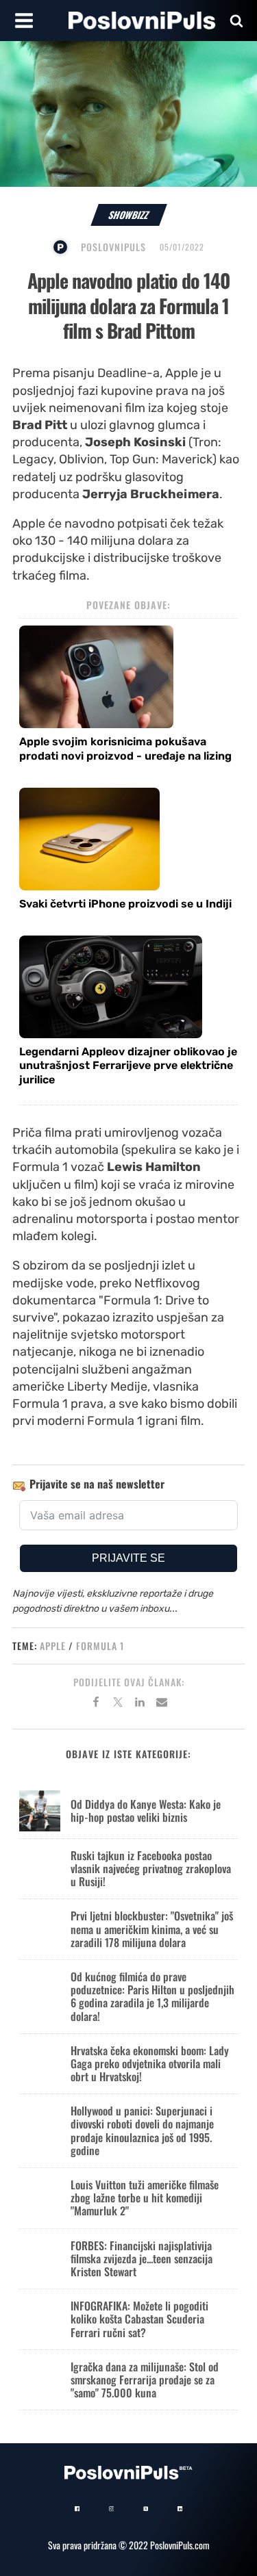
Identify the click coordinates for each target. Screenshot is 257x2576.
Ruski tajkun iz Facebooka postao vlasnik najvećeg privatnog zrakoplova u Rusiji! (151, 1868)
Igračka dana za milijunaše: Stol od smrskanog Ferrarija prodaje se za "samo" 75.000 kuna (145, 2380)
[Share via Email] (162, 1704)
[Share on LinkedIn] (140, 1704)
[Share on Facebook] (96, 1704)
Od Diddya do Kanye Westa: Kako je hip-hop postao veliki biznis (146, 1811)
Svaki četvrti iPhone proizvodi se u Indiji (125, 904)
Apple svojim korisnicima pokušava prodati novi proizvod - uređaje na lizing (125, 749)
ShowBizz (129, 215)
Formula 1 (100, 1646)
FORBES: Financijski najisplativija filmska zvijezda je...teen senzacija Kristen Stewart (142, 2258)
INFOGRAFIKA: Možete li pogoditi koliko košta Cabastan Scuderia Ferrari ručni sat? (139, 2319)
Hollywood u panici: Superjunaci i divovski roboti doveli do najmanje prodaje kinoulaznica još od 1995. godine (142, 2130)
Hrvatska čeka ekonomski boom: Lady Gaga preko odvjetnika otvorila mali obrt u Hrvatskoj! (150, 2063)
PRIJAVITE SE (128, 1558)
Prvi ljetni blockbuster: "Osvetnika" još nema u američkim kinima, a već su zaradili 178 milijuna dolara (152, 1929)
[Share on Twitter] (118, 1704)
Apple (53, 1646)
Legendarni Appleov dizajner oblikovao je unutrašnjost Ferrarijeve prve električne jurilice (128, 1066)
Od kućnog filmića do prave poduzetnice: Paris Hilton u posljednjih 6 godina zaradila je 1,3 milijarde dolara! (152, 1996)
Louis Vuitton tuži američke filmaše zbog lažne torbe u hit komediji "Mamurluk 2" (145, 2198)
